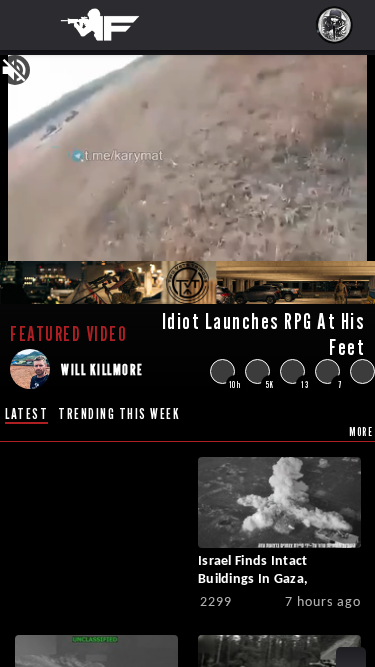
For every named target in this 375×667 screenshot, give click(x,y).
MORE (361, 431)
